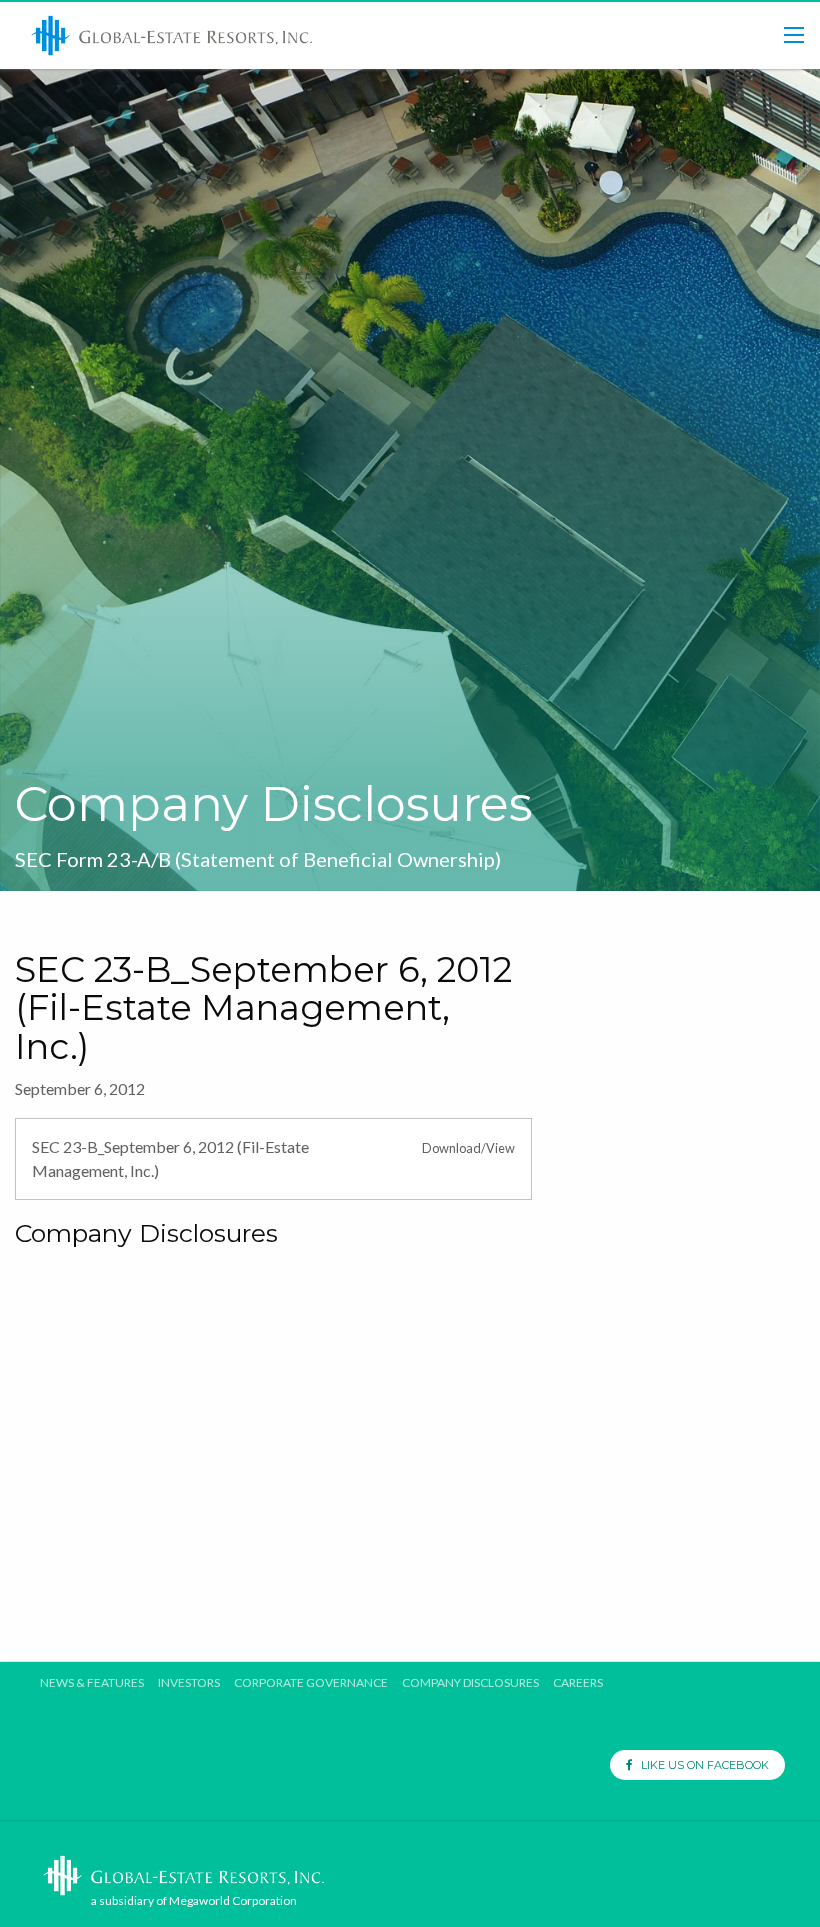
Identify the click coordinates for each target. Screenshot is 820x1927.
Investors (189, 1683)
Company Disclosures (470, 1683)
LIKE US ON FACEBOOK (700, 1765)
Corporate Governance (311, 1683)
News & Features (92, 1683)
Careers (578, 1683)
